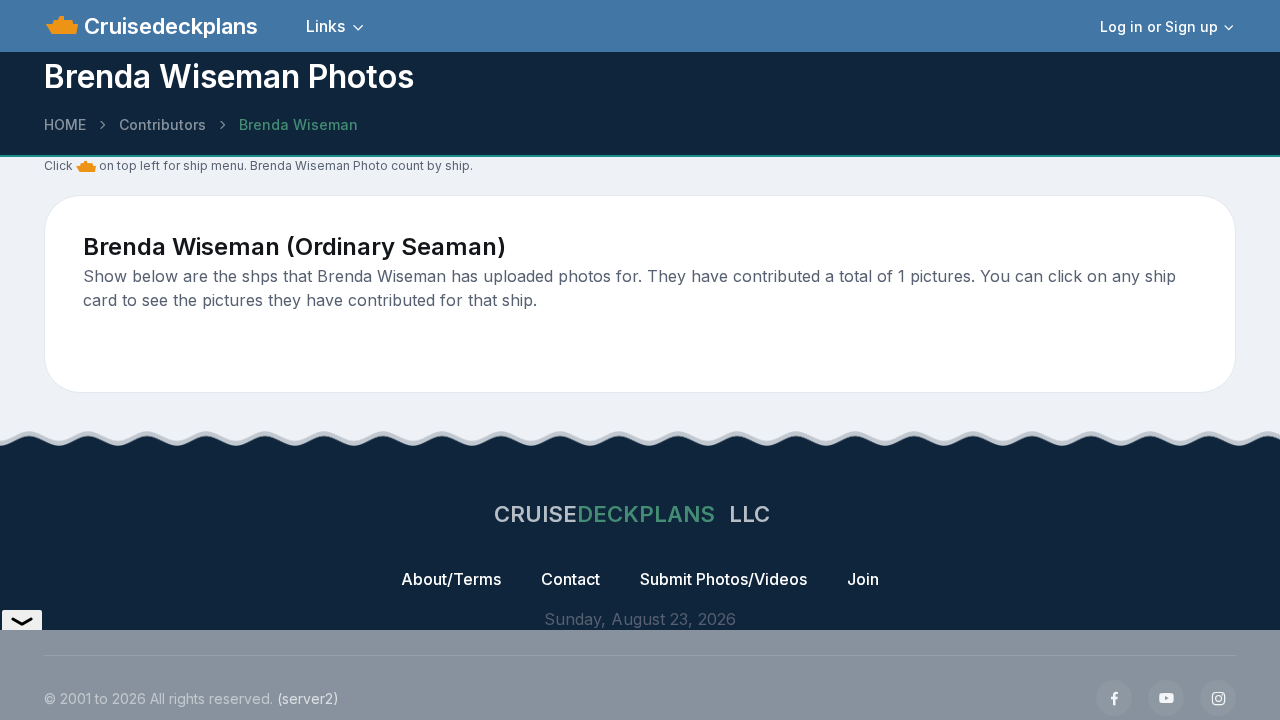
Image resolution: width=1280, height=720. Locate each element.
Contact (570, 579)
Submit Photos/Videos (723, 579)
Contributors (162, 124)
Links (325, 26)
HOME (65, 124)
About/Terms (451, 579)
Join (863, 579)
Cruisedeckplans (168, 26)
